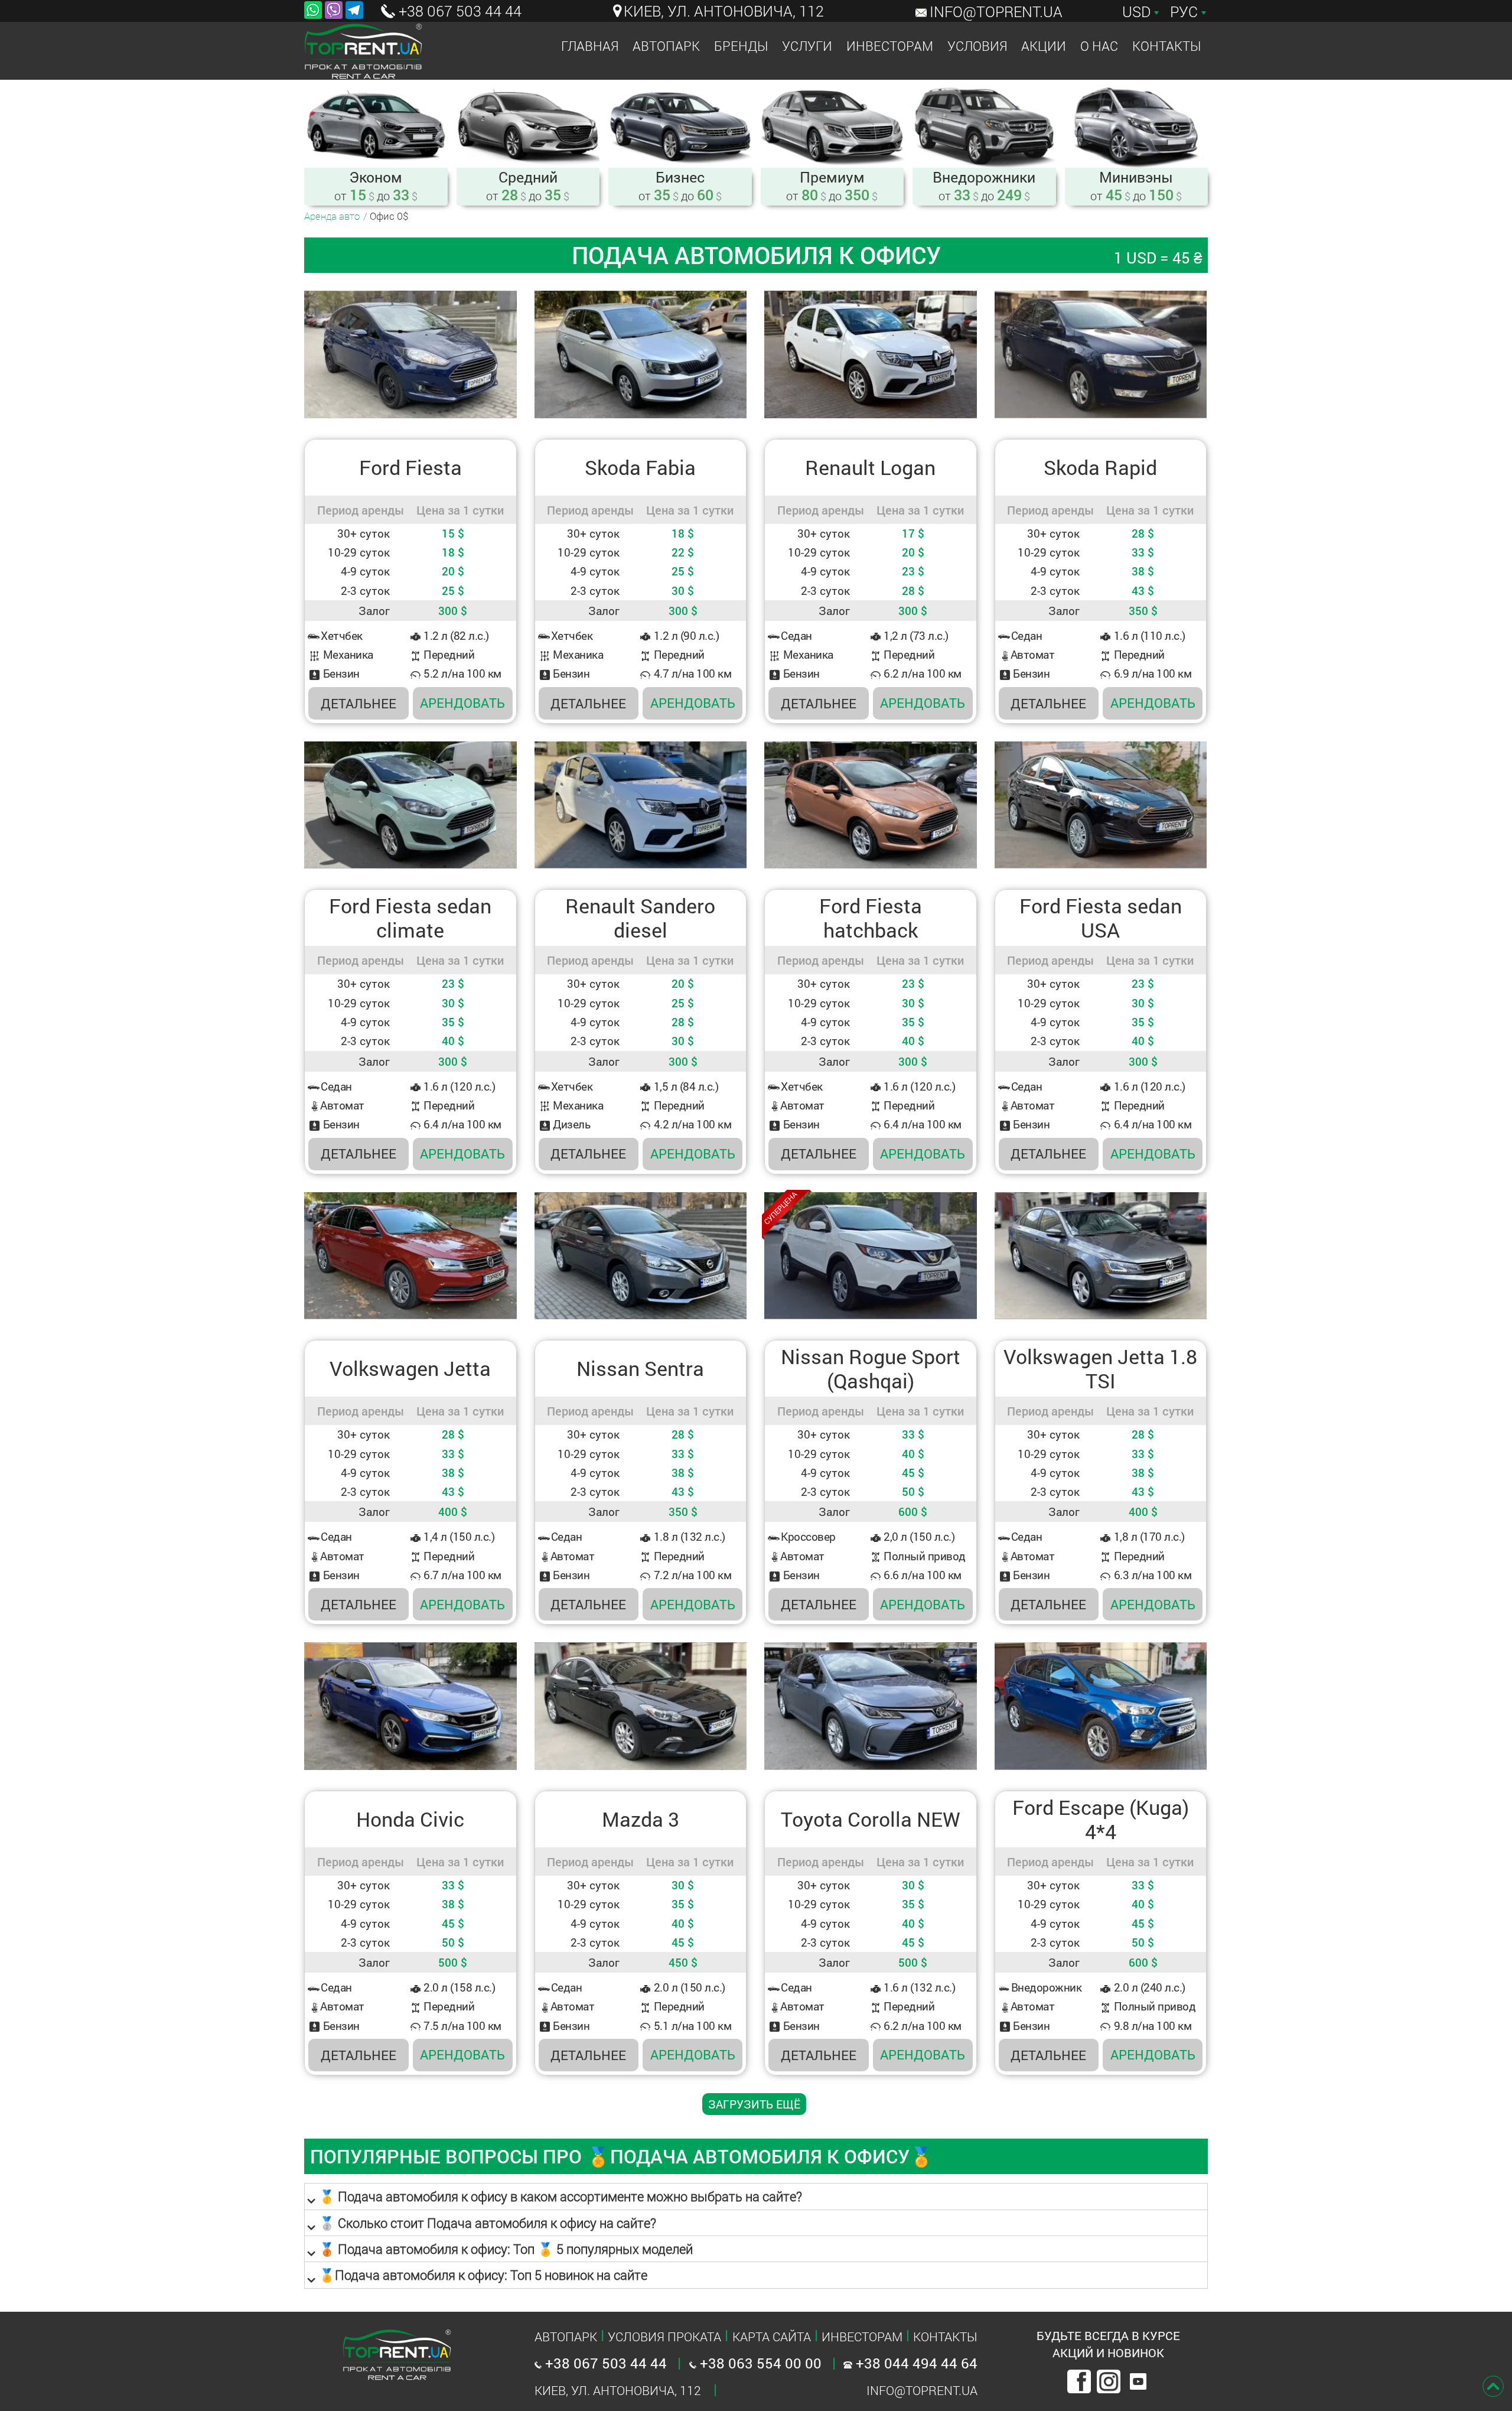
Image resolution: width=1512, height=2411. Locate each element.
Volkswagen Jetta (410, 1369)
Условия (977, 46)
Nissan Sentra (640, 1369)
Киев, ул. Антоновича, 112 (724, 11)
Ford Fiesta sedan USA (1101, 918)
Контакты (1166, 46)
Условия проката (664, 2337)
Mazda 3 (641, 1819)
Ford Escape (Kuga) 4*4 (1101, 1820)
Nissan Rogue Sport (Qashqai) (871, 1369)
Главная (590, 46)
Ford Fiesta (410, 468)
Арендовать (462, 703)
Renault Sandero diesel (640, 918)
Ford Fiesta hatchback (871, 918)
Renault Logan (870, 468)
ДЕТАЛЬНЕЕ (359, 703)
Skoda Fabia (640, 468)
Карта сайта (772, 2337)
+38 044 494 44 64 (915, 2363)
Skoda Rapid (1100, 468)
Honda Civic (410, 1819)
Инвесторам (890, 46)
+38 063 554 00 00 (759, 2363)
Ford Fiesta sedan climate (410, 918)
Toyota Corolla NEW (871, 1819)
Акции (1044, 46)
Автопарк (666, 46)
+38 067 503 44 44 (458, 11)
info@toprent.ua (996, 12)
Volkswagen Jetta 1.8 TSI (1100, 1369)
